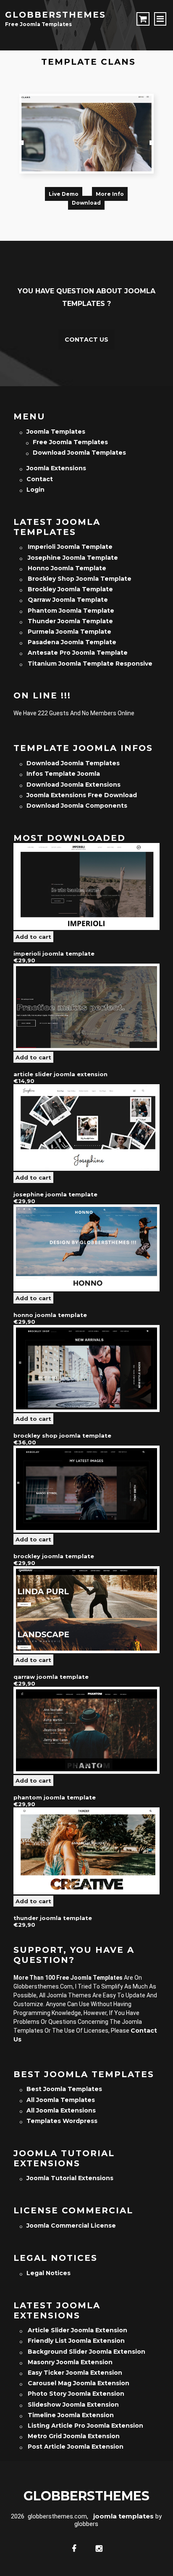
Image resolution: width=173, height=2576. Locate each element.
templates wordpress (62, 2121)
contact (40, 479)
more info (110, 194)
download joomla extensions (73, 785)
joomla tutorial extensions (70, 2178)
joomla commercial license (71, 2226)
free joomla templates (70, 442)
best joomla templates (64, 2089)
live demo (64, 194)
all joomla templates (61, 2100)
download (86, 203)
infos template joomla (63, 774)
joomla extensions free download (82, 795)
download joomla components (77, 806)
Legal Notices (48, 2273)
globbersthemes (55, 15)
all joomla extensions (61, 2110)
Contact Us (86, 340)
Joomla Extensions (56, 468)
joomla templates (56, 432)
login (35, 490)
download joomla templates (79, 453)
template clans (88, 62)
